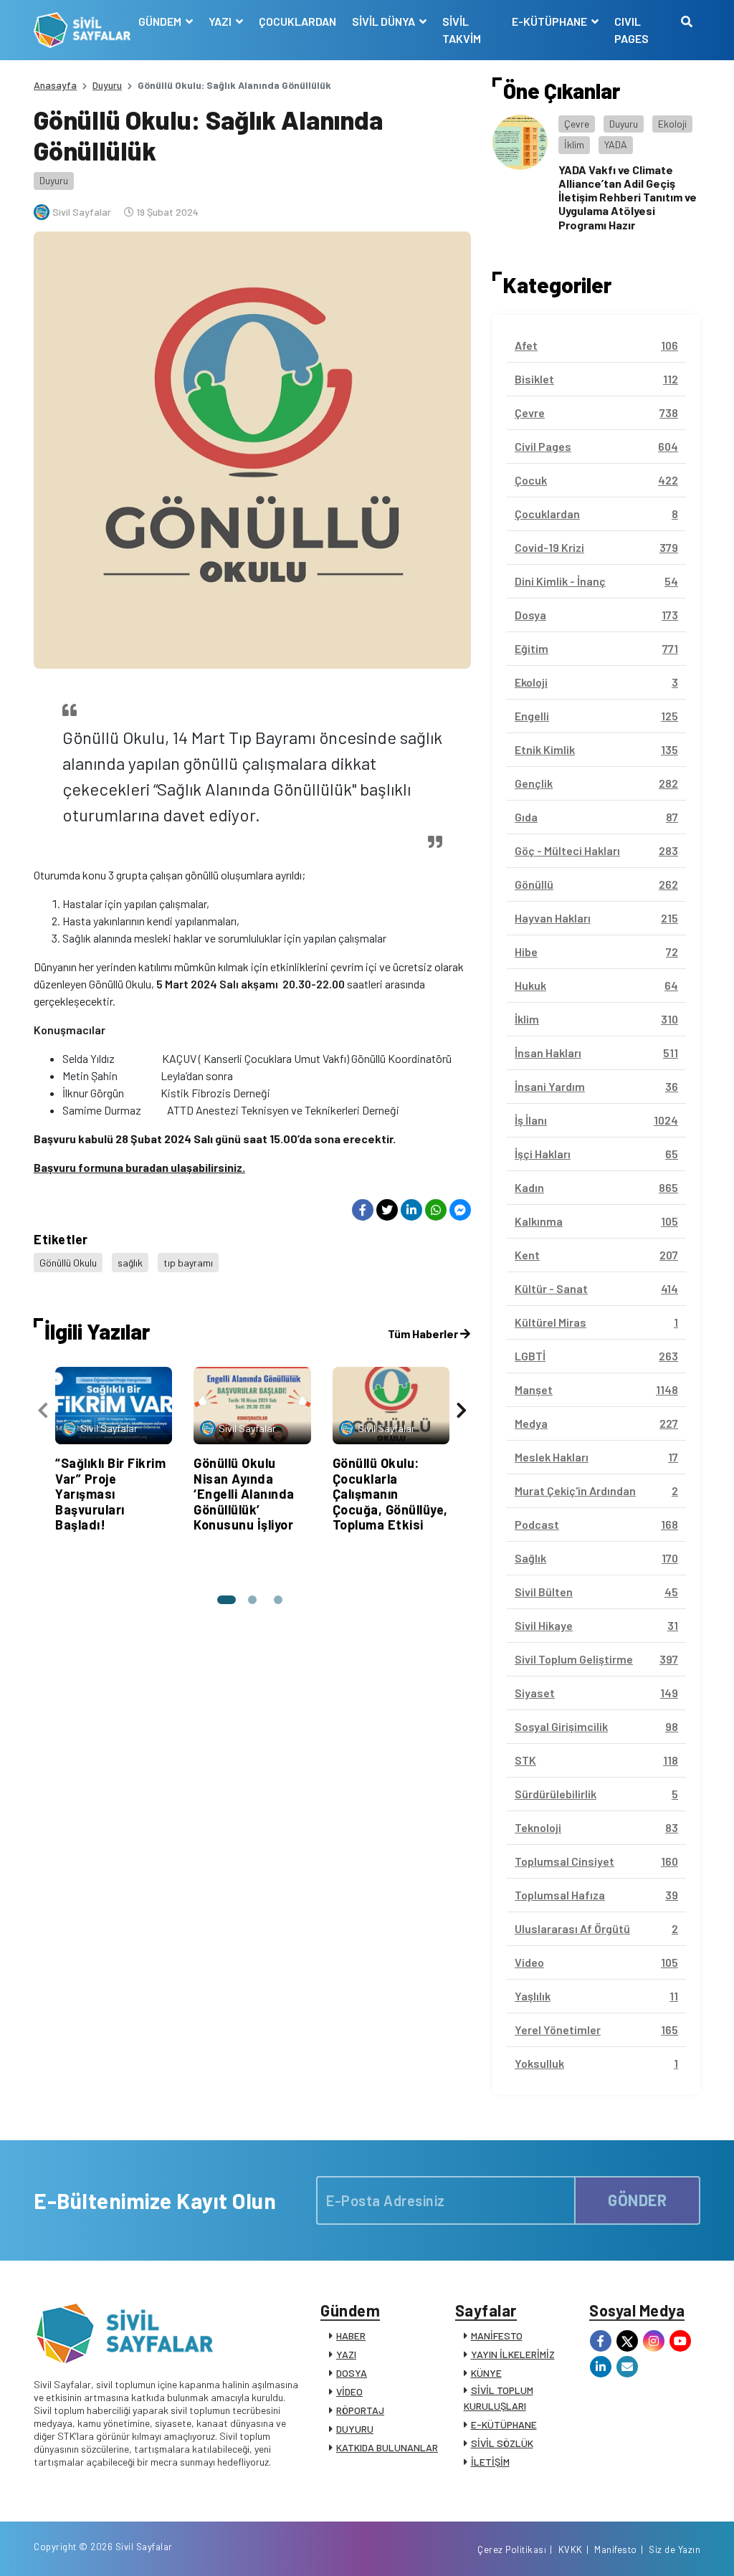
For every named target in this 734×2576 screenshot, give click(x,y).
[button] (227, 1600)
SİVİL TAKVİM (462, 30)
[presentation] (43, 1410)
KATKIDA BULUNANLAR (387, 2447)
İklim (574, 144)
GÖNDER (637, 2200)
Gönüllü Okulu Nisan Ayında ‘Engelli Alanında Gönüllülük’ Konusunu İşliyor (244, 1494)
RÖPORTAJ (360, 2410)
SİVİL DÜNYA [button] (385, 21)
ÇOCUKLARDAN (297, 21)
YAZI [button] (221, 21)
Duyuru (107, 85)
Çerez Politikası (512, 2549)
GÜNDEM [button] (161, 21)
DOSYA (352, 2373)
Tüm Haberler (424, 1334)
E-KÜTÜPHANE (504, 2424)
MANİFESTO (497, 2336)
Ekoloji (672, 124)
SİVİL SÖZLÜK (502, 2443)
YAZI (346, 2354)
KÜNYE (486, 2373)
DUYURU (355, 2429)
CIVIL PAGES (631, 30)
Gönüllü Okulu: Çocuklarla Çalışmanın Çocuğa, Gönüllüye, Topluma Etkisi (390, 1494)
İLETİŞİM (490, 2462)
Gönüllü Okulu (68, 1263)
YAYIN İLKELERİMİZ (513, 2354)
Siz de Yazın (675, 2549)
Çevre (577, 124)
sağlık (130, 1263)
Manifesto (616, 2549)
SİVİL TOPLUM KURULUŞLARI (499, 2398)
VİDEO (349, 2391)
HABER (351, 2336)
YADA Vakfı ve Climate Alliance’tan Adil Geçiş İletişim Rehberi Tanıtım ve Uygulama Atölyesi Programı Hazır (628, 197)
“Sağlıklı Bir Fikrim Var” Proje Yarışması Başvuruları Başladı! (110, 1494)
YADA (616, 144)
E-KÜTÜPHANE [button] (550, 21)
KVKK (571, 2549)
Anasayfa (55, 85)
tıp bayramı (188, 1263)
